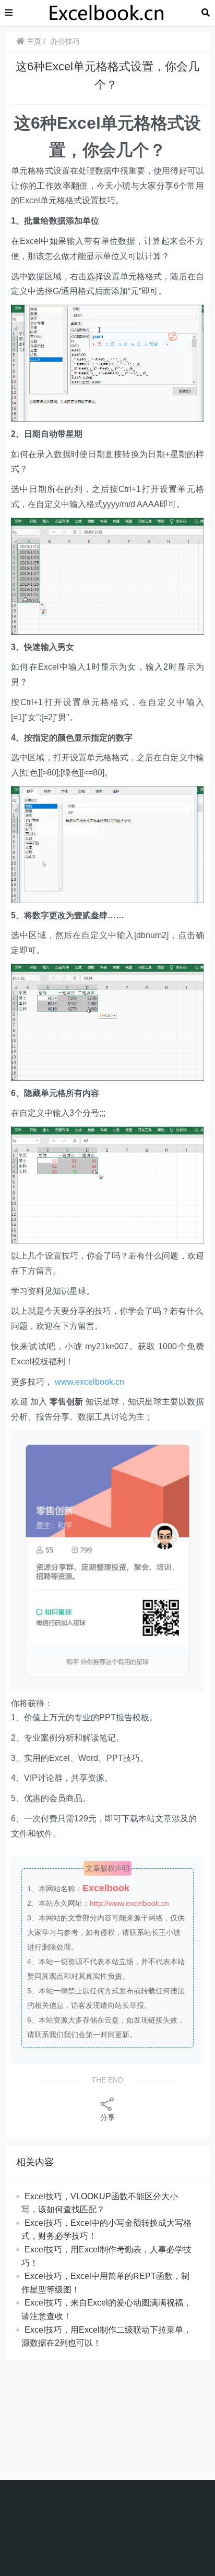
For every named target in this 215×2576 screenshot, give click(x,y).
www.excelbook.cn (89, 1382)
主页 (33, 41)
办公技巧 (65, 41)
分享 (107, 2117)
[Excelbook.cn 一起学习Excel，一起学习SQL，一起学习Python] (107, 12)
